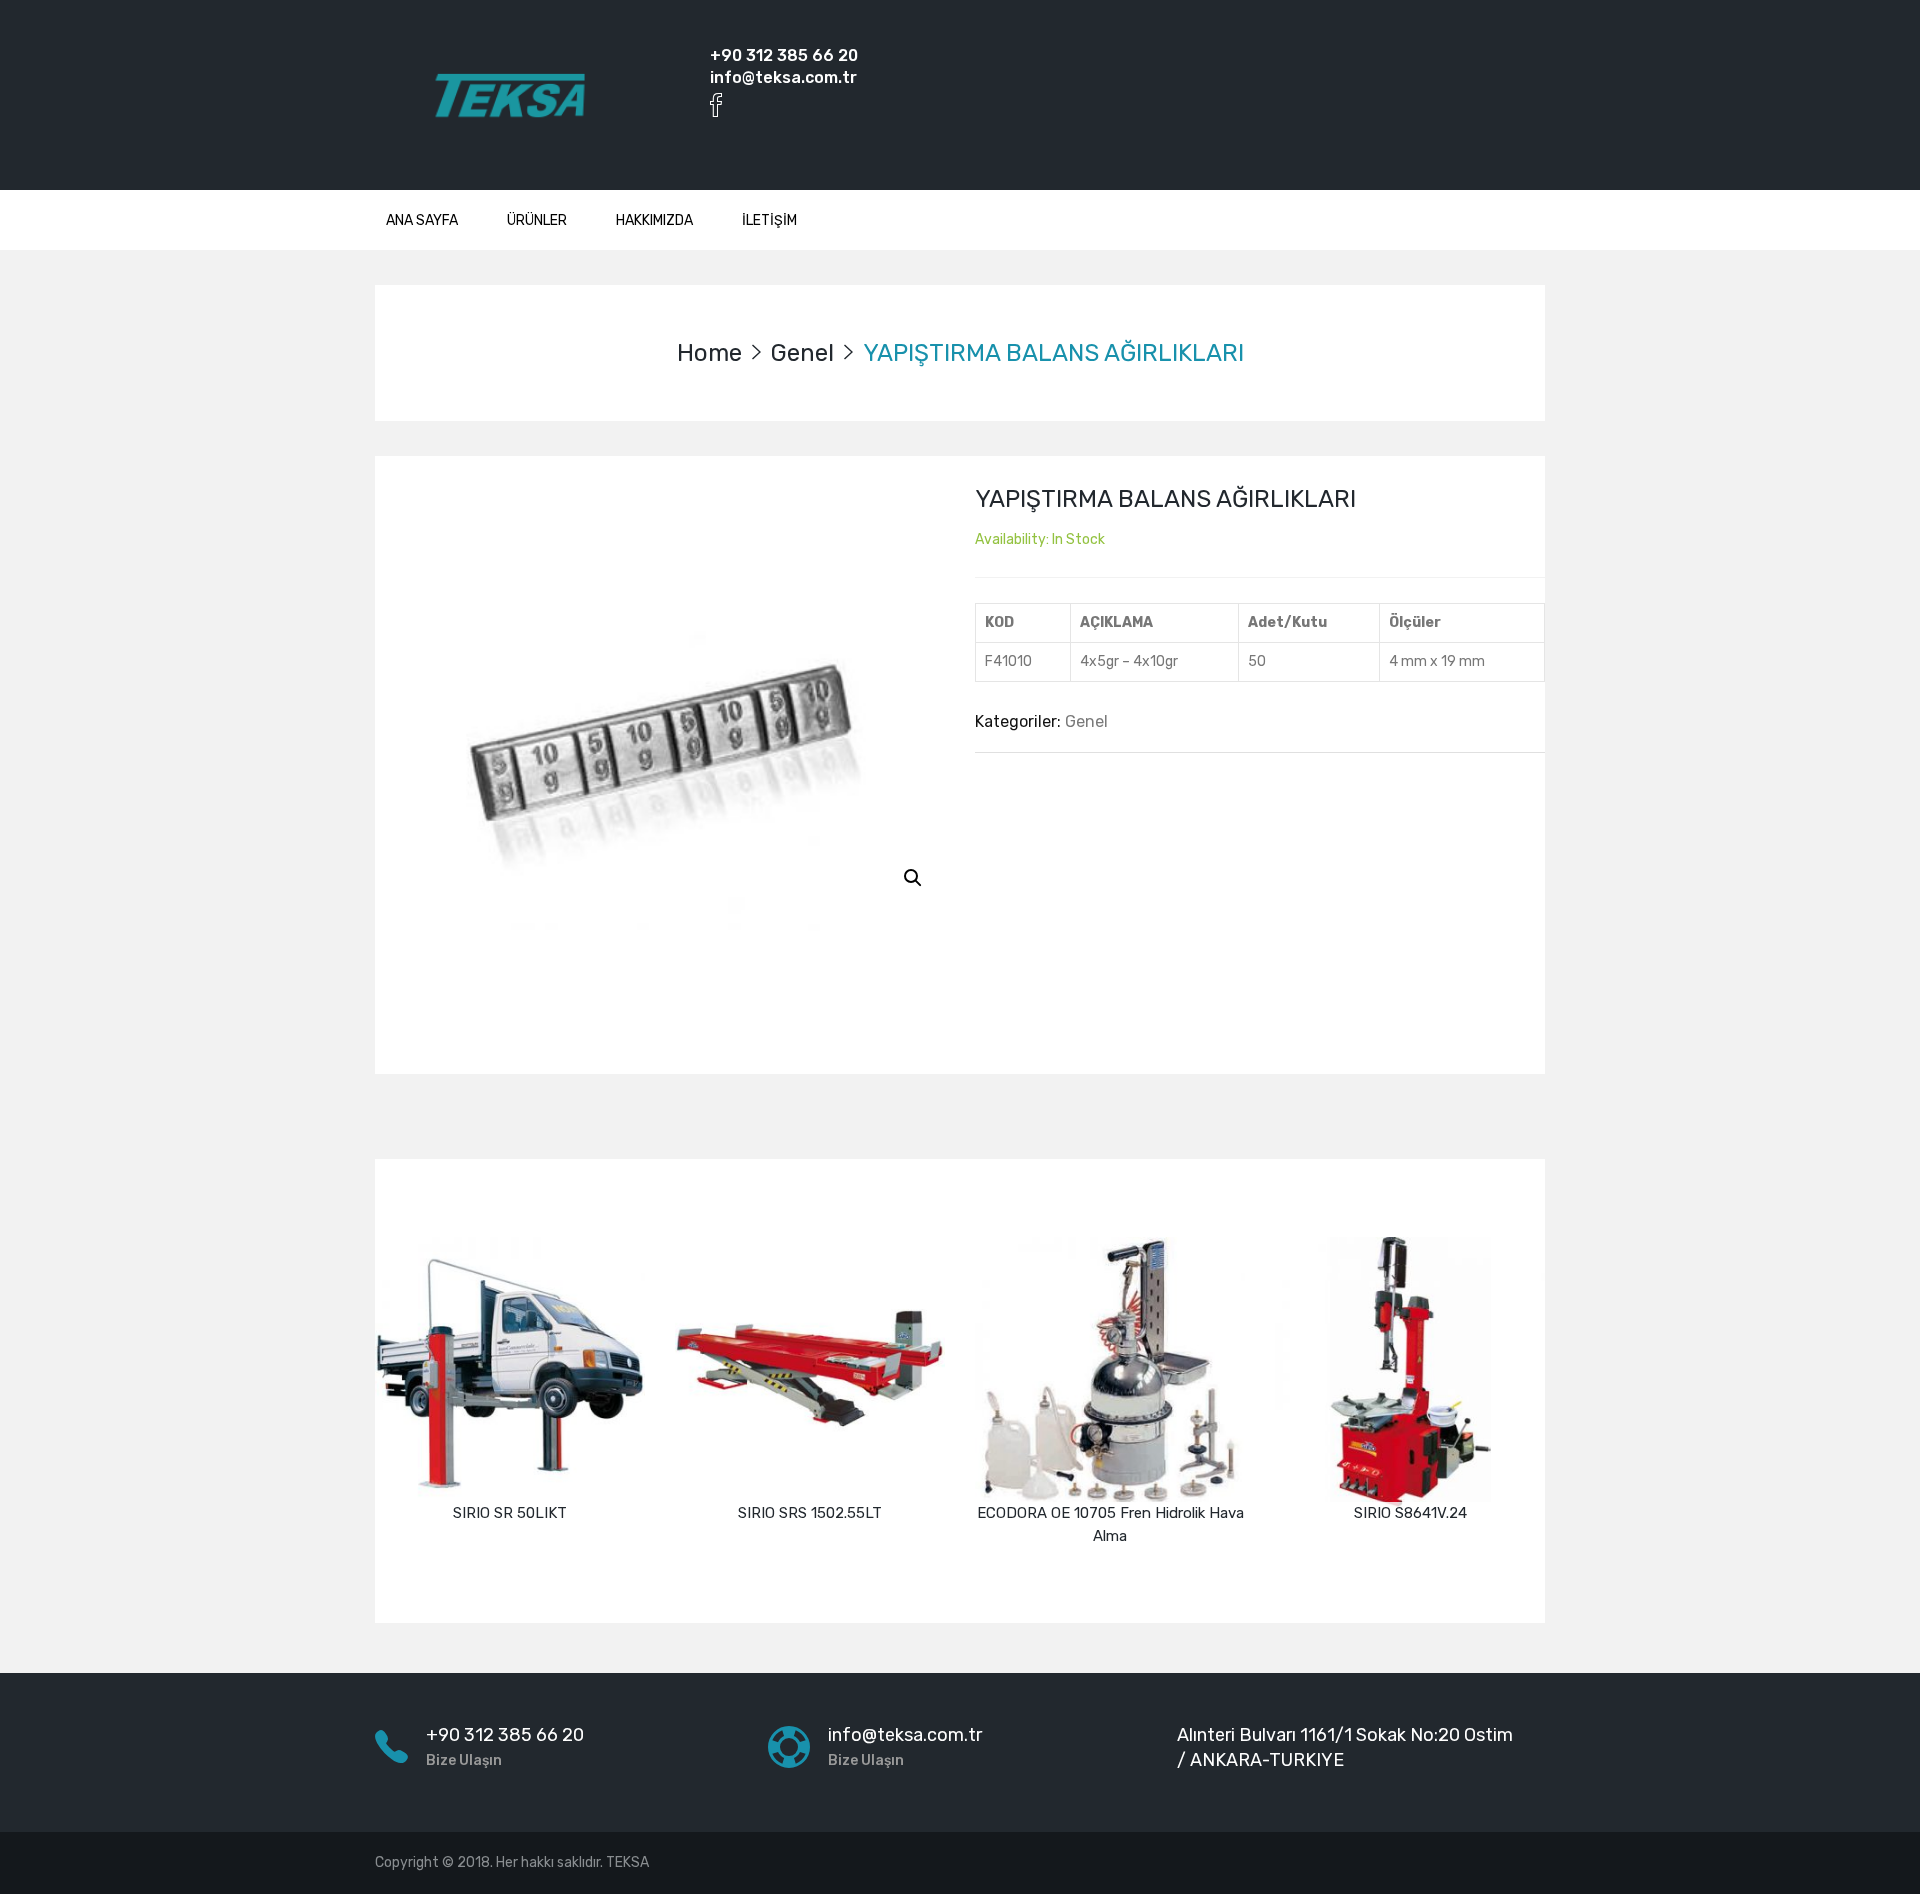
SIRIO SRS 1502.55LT (810, 1513)
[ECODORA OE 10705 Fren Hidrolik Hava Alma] (1110, 1372)
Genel (802, 353)
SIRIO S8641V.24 (1410, 1513)
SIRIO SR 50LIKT (510, 1513)
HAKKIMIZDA (654, 220)
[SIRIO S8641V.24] (1410, 1372)
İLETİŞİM (769, 220)
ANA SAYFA (422, 220)
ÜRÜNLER (537, 220)
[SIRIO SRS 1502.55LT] (810, 1372)
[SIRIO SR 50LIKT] (510, 1372)
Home (709, 353)
